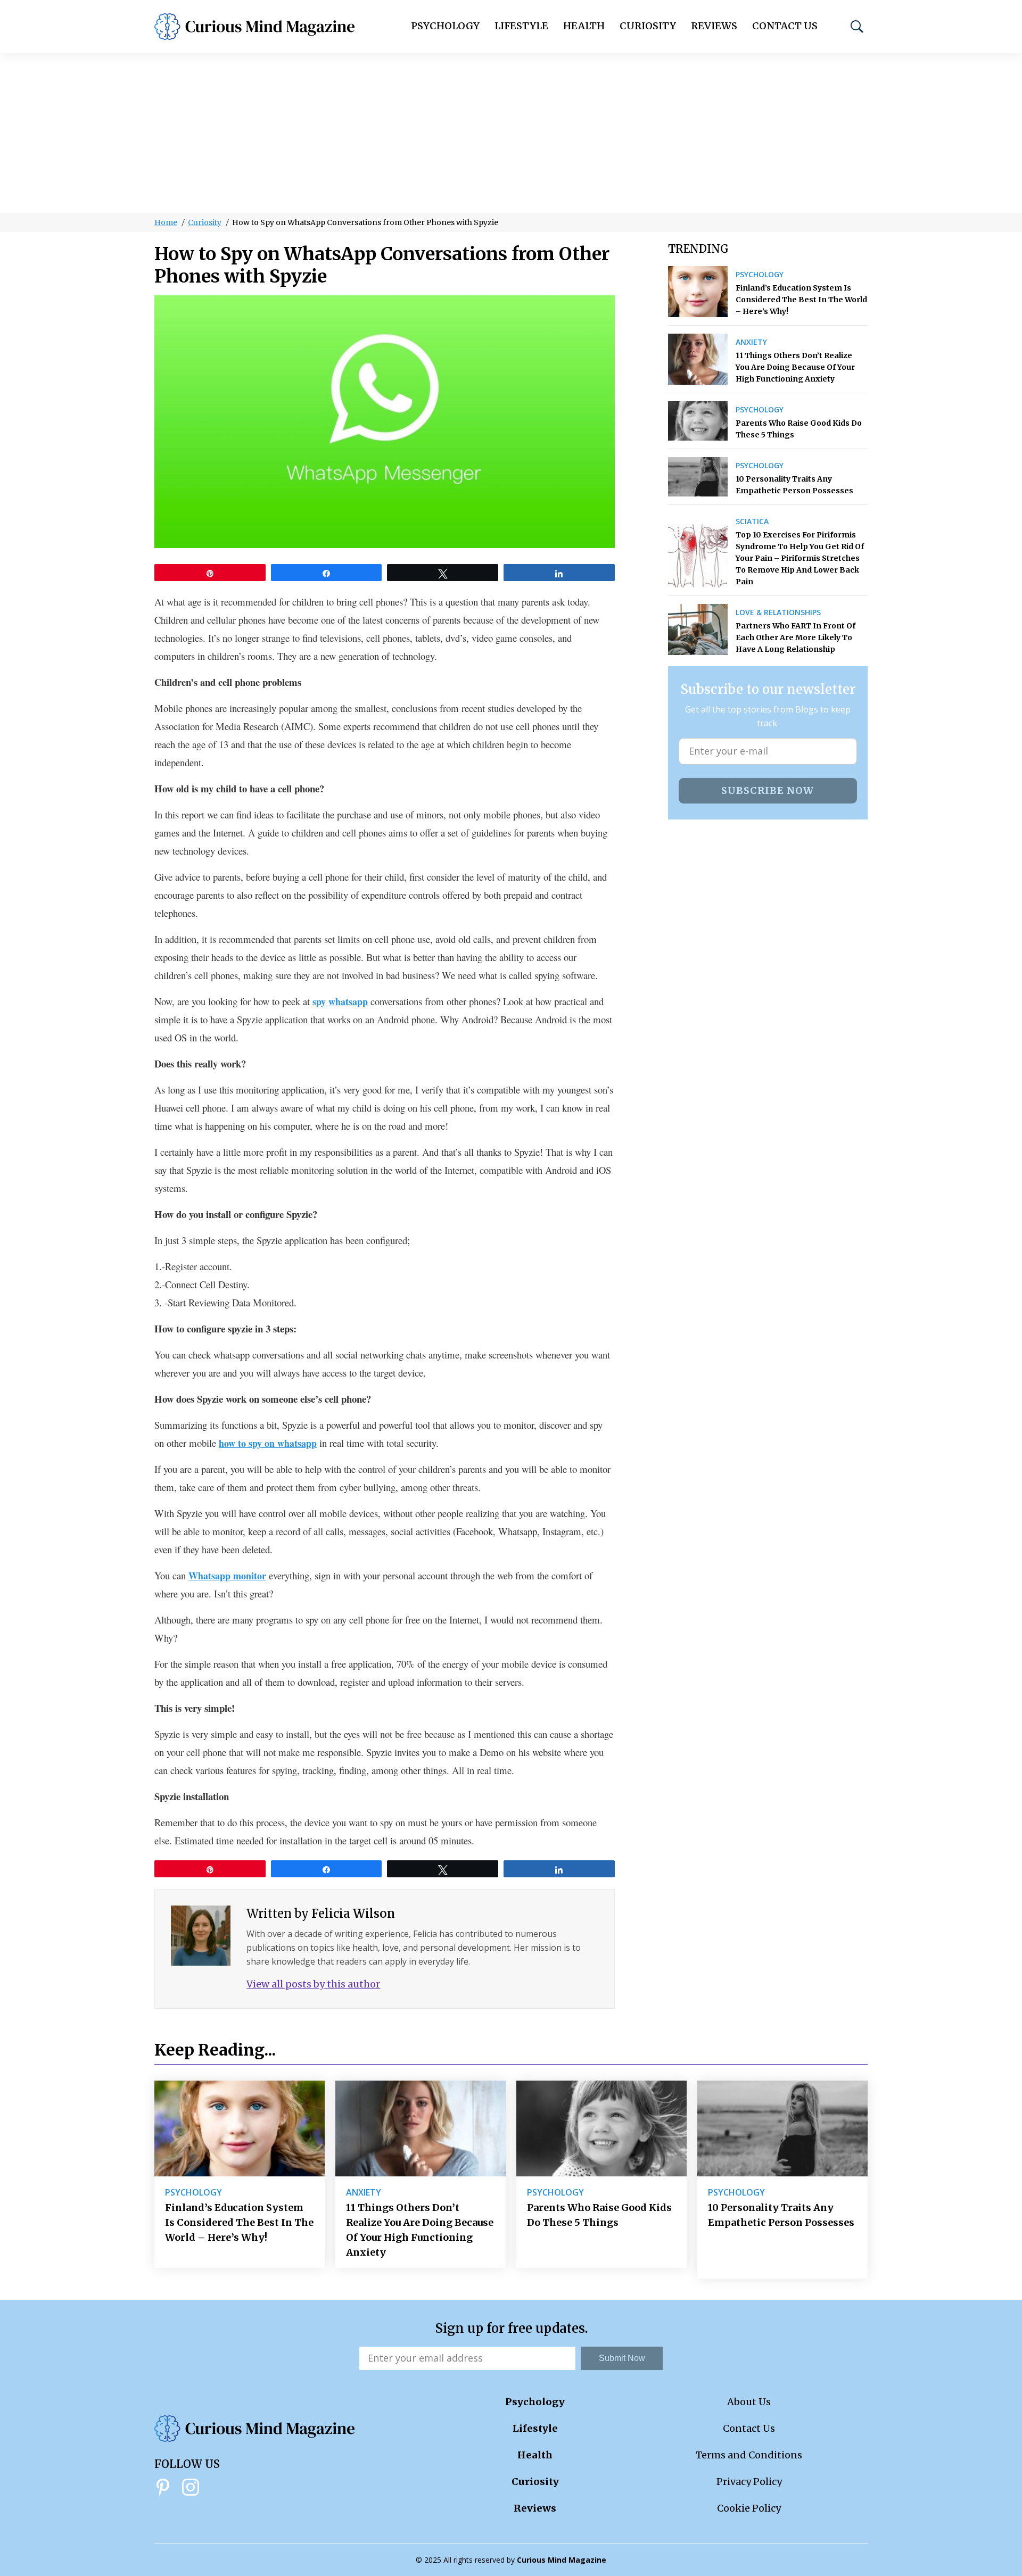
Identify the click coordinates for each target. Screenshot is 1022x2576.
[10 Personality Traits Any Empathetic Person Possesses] (698, 477)
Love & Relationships (778, 612)
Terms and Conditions (749, 2455)
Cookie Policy (749, 2508)
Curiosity (648, 26)
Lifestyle (521, 26)
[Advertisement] (511, 133)
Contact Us (785, 26)
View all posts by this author (313, 1984)
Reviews (714, 26)
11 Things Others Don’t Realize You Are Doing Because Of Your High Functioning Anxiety (795, 367)
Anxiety (751, 342)
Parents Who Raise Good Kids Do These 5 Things (799, 429)
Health (584, 26)
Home (166, 222)
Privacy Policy (749, 2482)
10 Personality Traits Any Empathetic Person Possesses (794, 485)
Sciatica (752, 521)
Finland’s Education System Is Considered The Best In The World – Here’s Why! (801, 300)
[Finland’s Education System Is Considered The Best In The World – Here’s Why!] (698, 292)
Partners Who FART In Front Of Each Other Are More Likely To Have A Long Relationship (796, 637)
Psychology (445, 26)
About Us (749, 2402)
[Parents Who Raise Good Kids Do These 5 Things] (698, 421)
